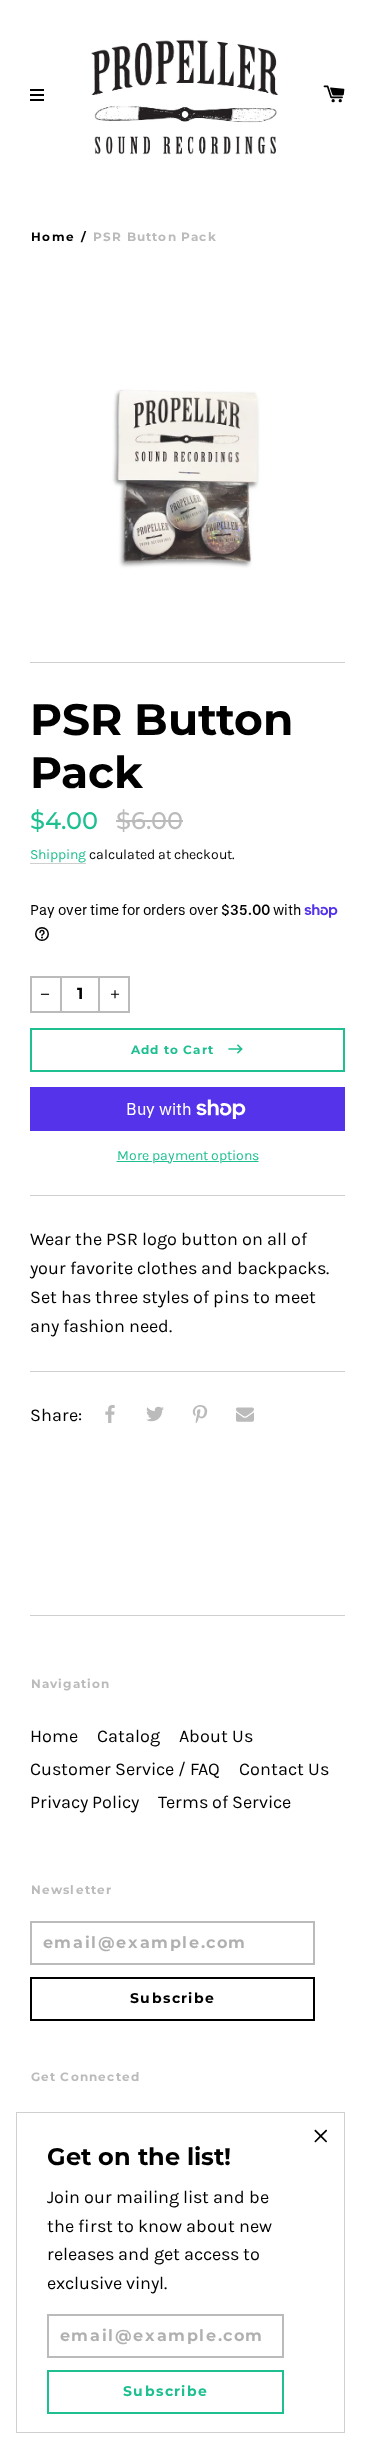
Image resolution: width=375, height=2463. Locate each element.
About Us (216, 1736)
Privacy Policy (84, 1802)
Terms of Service (224, 1802)
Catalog (128, 1736)
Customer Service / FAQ (125, 1769)
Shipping (58, 854)
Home (53, 236)
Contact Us (284, 1769)
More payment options (188, 1155)
